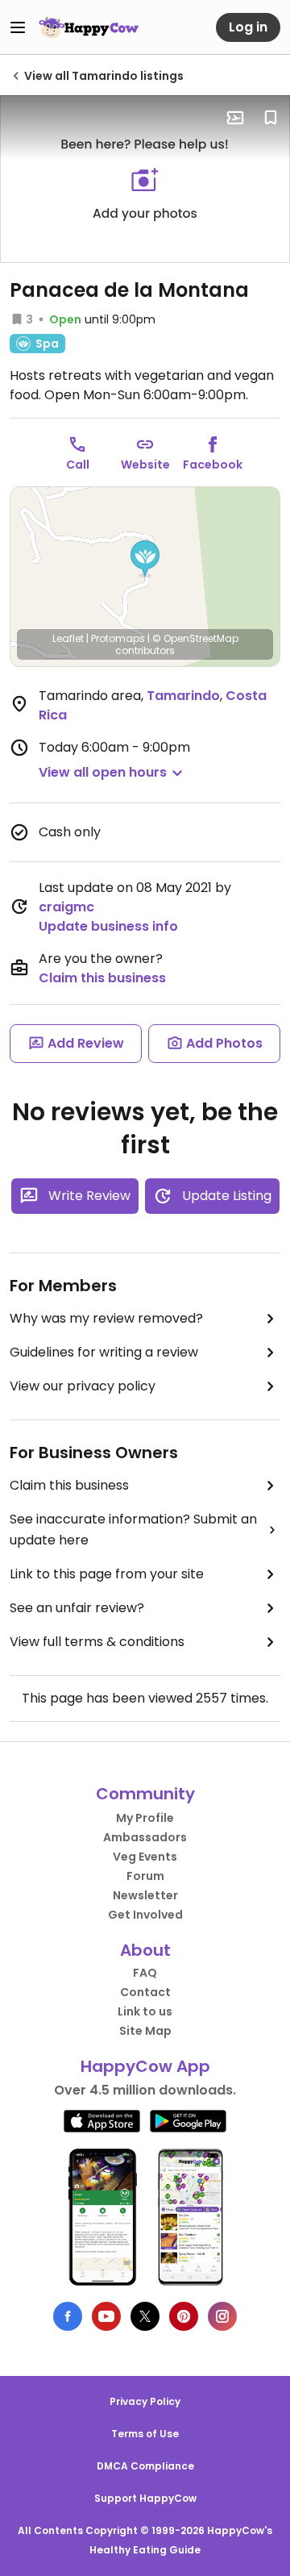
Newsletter (145, 1895)
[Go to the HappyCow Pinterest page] (184, 2316)
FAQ (145, 1973)
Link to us (145, 2011)
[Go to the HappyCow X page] (145, 2316)
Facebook (213, 465)
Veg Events (145, 1857)
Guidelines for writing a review (104, 1352)
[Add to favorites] (271, 118)
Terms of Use (145, 2434)
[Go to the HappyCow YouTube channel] (106, 2316)
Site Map (145, 2031)
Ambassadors (145, 1837)
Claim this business (102, 978)
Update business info (108, 926)
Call (78, 465)
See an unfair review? (77, 1608)
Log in (248, 27)
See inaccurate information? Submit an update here (133, 1530)
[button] (145, 559)
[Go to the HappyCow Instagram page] (222, 2316)
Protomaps (118, 638)
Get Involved (145, 1915)
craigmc (66, 907)
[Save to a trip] (235, 118)
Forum (145, 1876)
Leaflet (68, 638)
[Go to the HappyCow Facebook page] (68, 2316)
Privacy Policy (145, 2401)
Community (145, 1794)
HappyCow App (145, 2066)
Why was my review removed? (106, 1318)
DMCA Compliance (145, 2466)
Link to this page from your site (107, 1574)
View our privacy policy (83, 1386)
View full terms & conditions (97, 1642)
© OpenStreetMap (195, 638)
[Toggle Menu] (18, 27)
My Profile (145, 1818)
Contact (145, 1992)
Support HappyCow (145, 2498)
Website (145, 465)
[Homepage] (89, 27)
